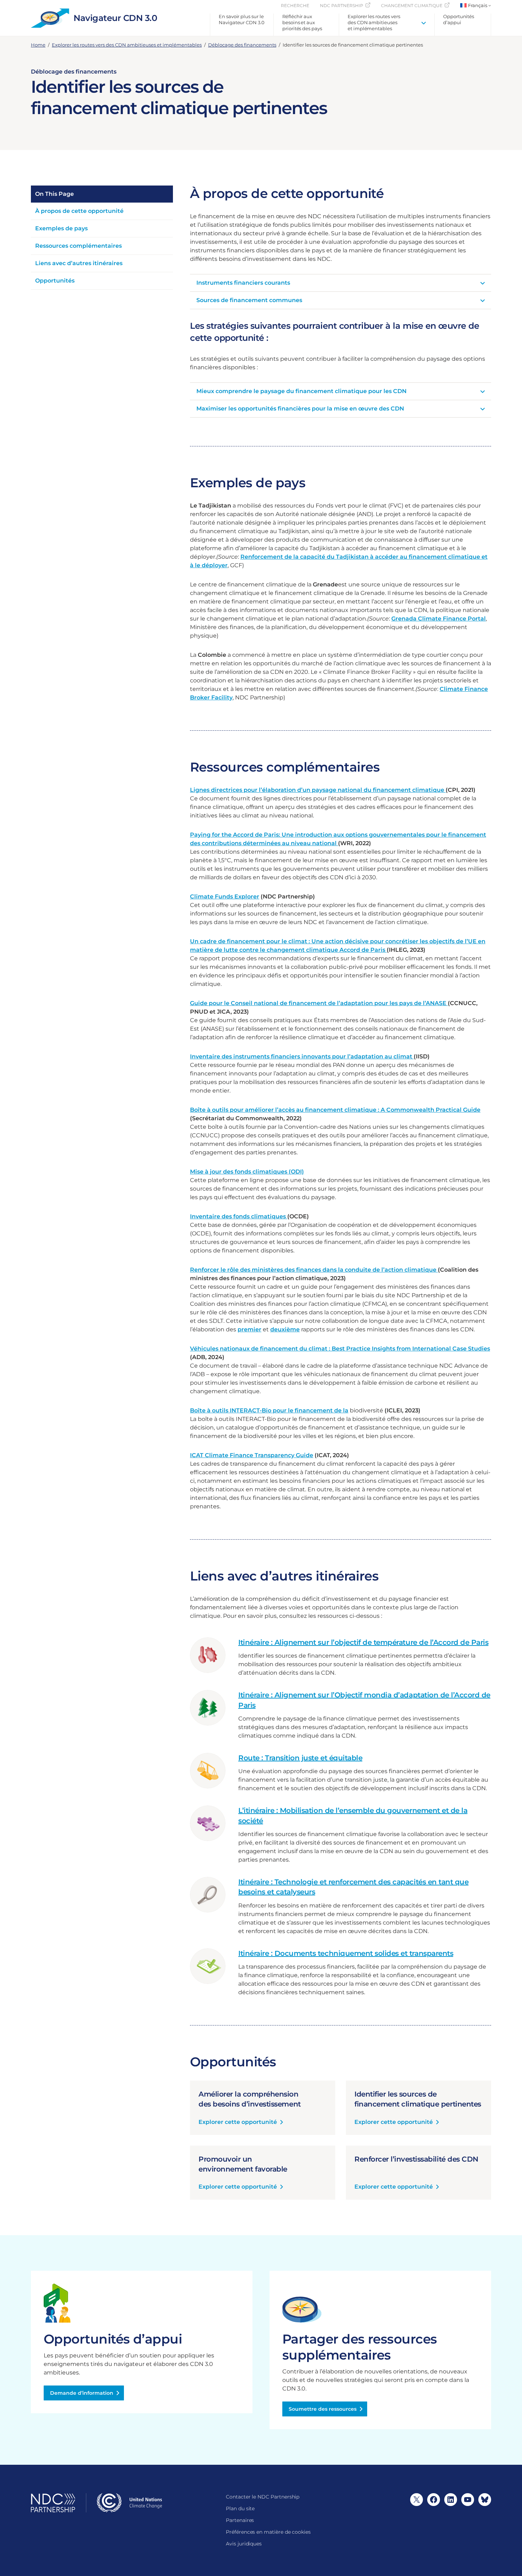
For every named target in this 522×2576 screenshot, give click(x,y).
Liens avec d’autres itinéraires (79, 263)
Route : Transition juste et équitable (300, 1758)
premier (249, 1329)
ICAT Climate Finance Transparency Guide (252, 1455)
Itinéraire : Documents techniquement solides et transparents (346, 1953)
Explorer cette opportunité (238, 2122)
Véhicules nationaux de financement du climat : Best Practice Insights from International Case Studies (340, 1349)
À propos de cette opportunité (79, 211)
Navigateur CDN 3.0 (115, 18)
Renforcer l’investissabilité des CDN (416, 2159)
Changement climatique (412, 6)
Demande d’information (82, 2393)
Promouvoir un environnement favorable (243, 2164)
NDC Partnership (342, 6)
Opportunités (55, 281)
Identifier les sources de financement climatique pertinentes (418, 2099)
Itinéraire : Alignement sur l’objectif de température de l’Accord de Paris (363, 1642)
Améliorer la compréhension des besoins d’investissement (250, 2099)
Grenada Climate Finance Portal (439, 619)
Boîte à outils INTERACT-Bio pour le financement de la (269, 1410)
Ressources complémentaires (78, 246)
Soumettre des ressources (323, 2409)
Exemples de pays (61, 228)
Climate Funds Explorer (225, 897)
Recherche (295, 6)
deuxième (285, 1329)
